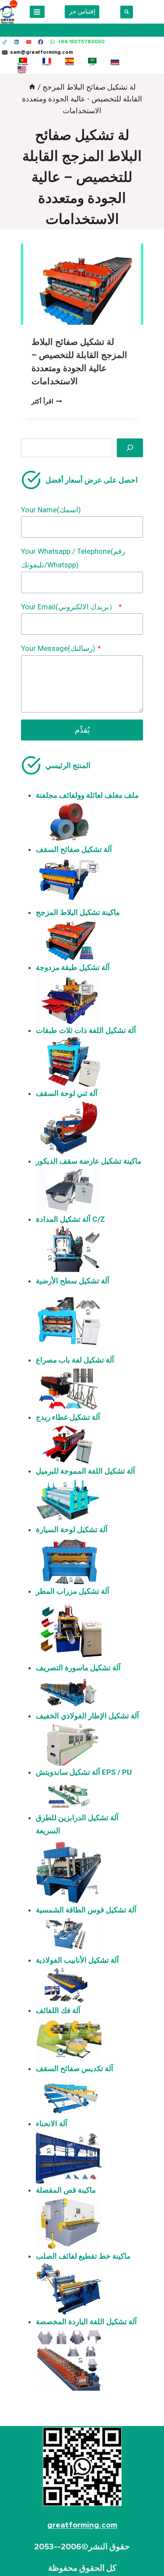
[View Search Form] (127, 12)
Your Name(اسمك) (51, 510)
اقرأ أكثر (47, 401)
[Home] (32, 87)
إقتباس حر (82, 11)
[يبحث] (130, 448)
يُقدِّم (82, 730)
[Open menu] (37, 12)
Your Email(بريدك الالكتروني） (72, 607)
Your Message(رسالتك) (61, 648)
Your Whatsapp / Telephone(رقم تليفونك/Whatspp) (73, 558)
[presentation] (82, 284)
